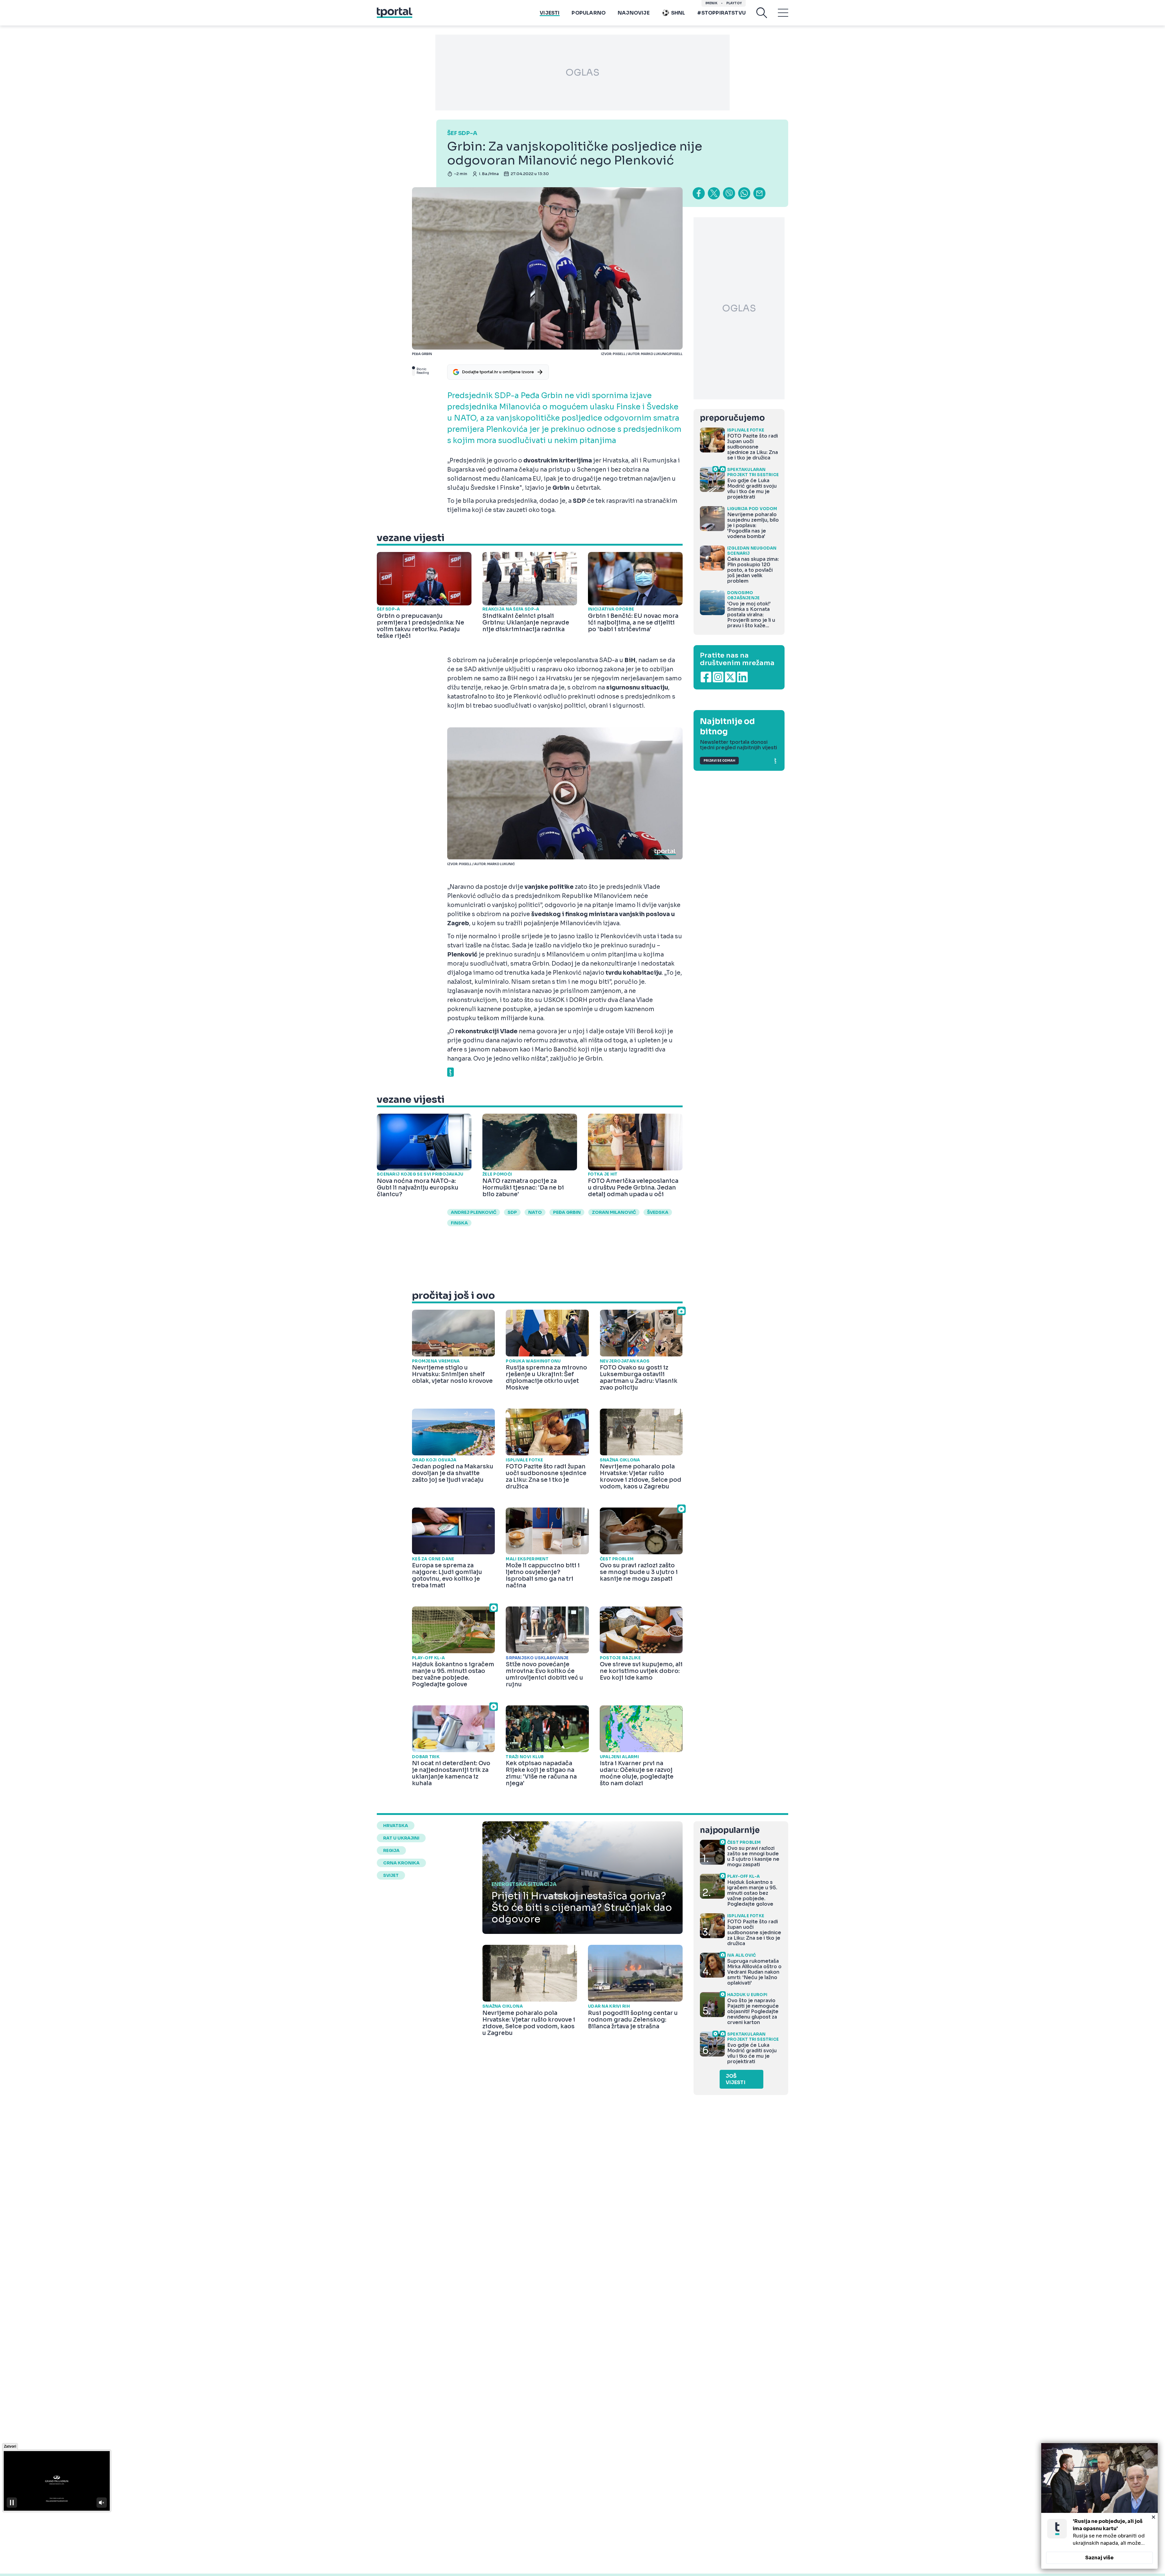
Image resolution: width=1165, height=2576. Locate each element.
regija (391, 1850)
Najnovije (634, 13)
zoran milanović (614, 1212)
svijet (391, 1875)
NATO (535, 1212)
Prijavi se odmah (719, 761)
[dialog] (1099, 2506)
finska (459, 1223)
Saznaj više (1099, 2558)
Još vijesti (736, 2079)
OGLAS (582, 73)
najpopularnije (730, 1830)
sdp (512, 1212)
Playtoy (734, 3)
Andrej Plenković (474, 1212)
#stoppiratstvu (721, 13)
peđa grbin (567, 1212)
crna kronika (401, 1863)
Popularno (589, 13)
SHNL (678, 13)
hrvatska (396, 1826)
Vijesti (550, 13)
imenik (711, 3)
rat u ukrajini (401, 1838)
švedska (658, 1212)
